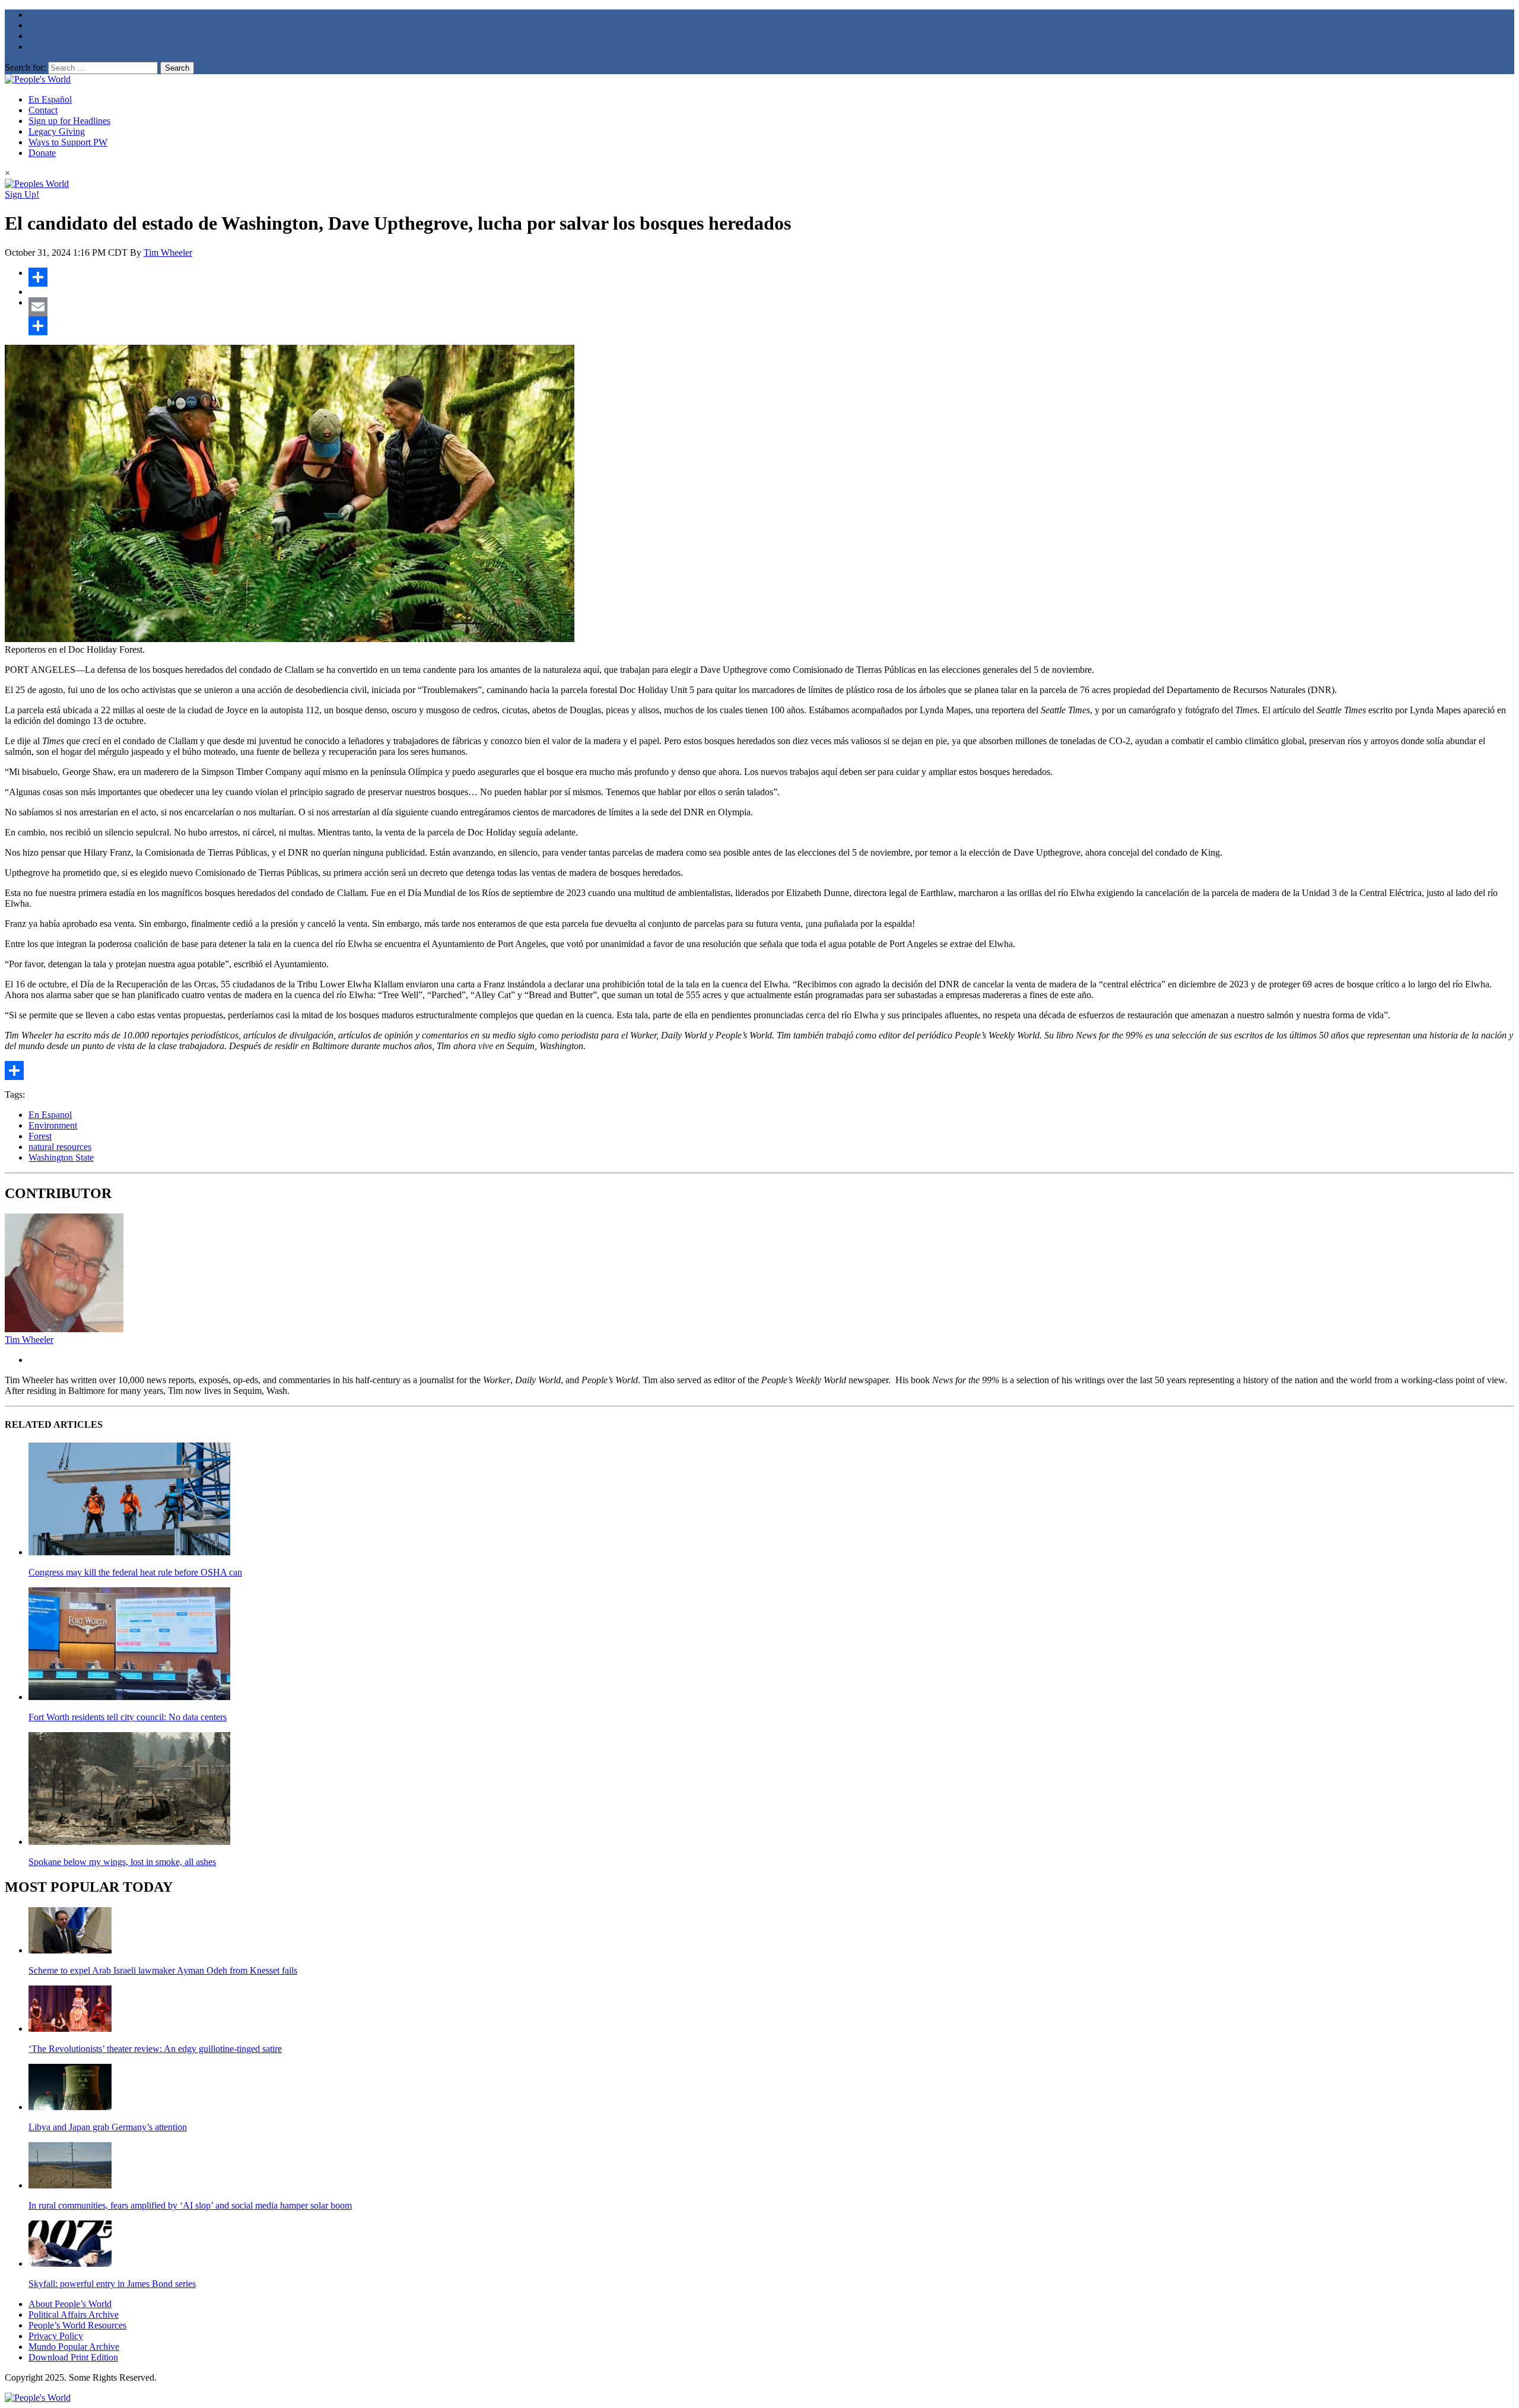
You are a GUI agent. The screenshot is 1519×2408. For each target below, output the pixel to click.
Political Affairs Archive (74, 2315)
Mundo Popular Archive (74, 2347)
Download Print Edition (73, 2357)
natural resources (60, 1147)
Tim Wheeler (168, 252)
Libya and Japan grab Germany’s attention (108, 2127)
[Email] (771, 307)
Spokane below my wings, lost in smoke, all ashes (122, 1862)
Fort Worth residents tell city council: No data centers (128, 1717)
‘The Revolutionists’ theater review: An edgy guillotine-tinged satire (155, 2049)
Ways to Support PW (68, 142)
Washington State (61, 1157)
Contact (43, 110)
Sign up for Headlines (69, 121)
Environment (53, 1125)
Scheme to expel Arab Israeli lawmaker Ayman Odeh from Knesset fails (163, 1970)
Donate (42, 153)
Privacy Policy (56, 2336)
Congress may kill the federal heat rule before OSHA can (135, 1572)
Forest (40, 1136)
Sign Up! (22, 194)
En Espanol (50, 1115)
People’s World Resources (77, 2325)
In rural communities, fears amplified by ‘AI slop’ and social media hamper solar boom (190, 2205)
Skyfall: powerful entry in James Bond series (112, 2284)
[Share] (771, 277)
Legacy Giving (57, 131)
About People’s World (70, 2304)
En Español (50, 99)
